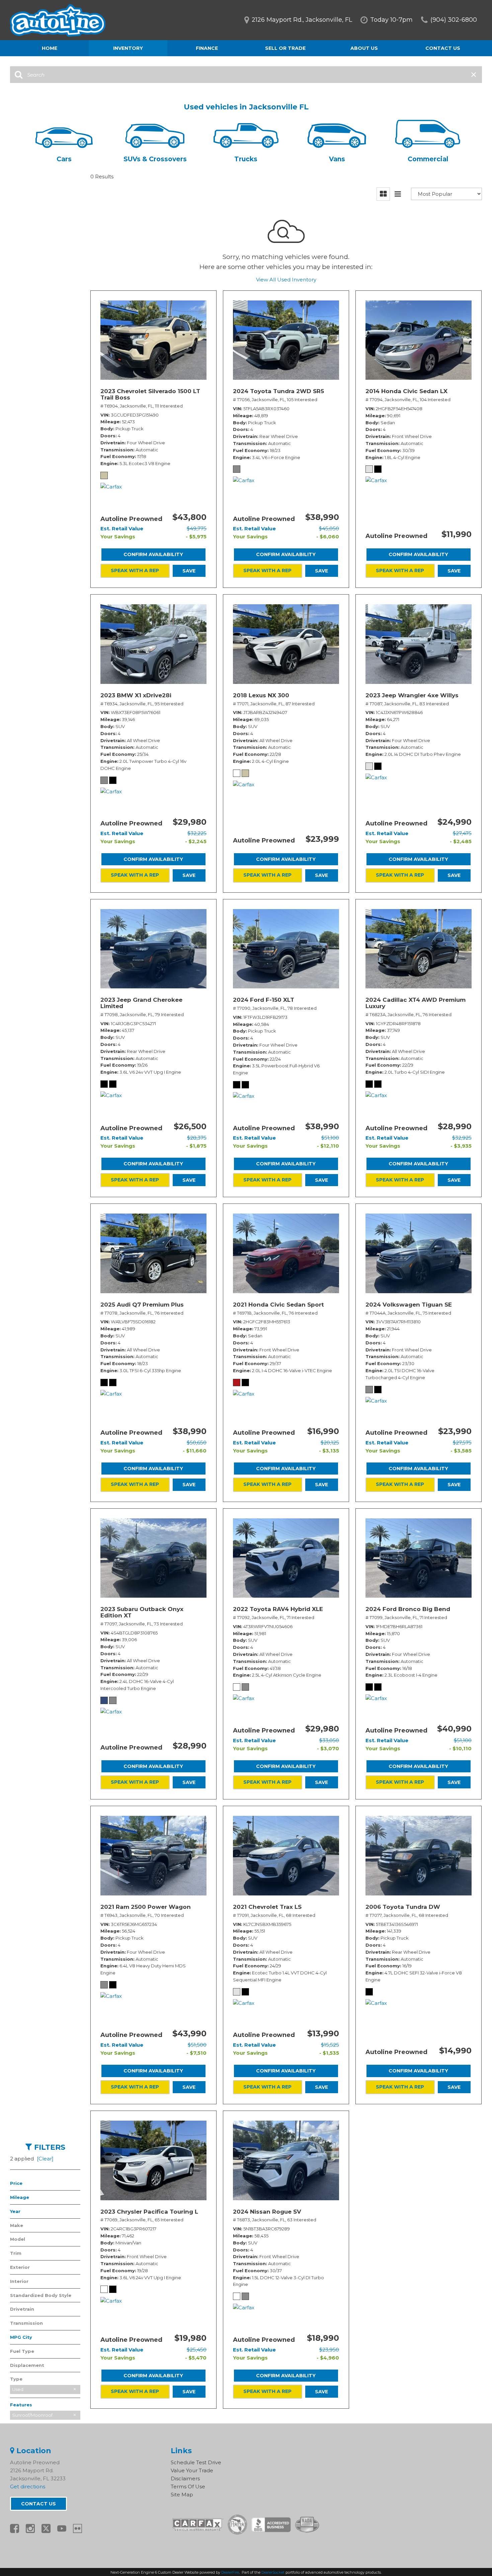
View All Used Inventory (286, 280)
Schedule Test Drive (196, 2462)
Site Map (182, 2495)
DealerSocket (273, 2572)
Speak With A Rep (135, 570)
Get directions (28, 2486)
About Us (364, 48)
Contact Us (443, 48)
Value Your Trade (192, 2470)
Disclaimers (185, 2478)
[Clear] (45, 2159)
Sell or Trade (285, 48)
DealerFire (230, 2572)
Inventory (128, 48)
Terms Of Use (188, 2486)
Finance (207, 48)
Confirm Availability (153, 554)
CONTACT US (38, 2504)
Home (50, 48)
